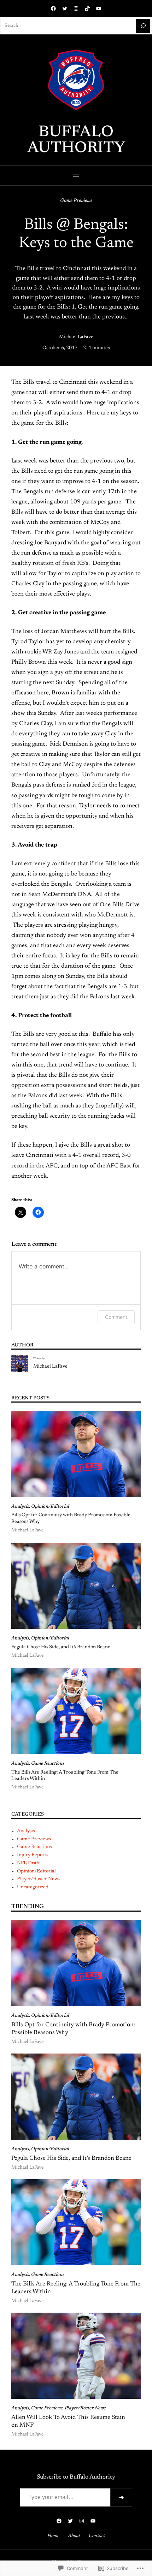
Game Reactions (48, 1764)
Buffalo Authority (76, 141)
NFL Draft (28, 1863)
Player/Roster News (39, 1879)
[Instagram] (76, 8)
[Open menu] (76, 175)
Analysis (20, 1507)
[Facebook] (53, 8)
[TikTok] (87, 8)
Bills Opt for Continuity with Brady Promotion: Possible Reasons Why (71, 1518)
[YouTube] (99, 8)
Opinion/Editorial (50, 1507)
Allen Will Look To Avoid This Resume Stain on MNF (68, 2421)
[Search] (143, 26)
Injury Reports (33, 1855)
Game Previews (76, 201)
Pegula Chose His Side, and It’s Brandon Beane (61, 1647)
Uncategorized (33, 1887)
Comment (116, 1317)
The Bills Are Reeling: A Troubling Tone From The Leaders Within (65, 1776)
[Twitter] (65, 8)
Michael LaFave (76, 337)
